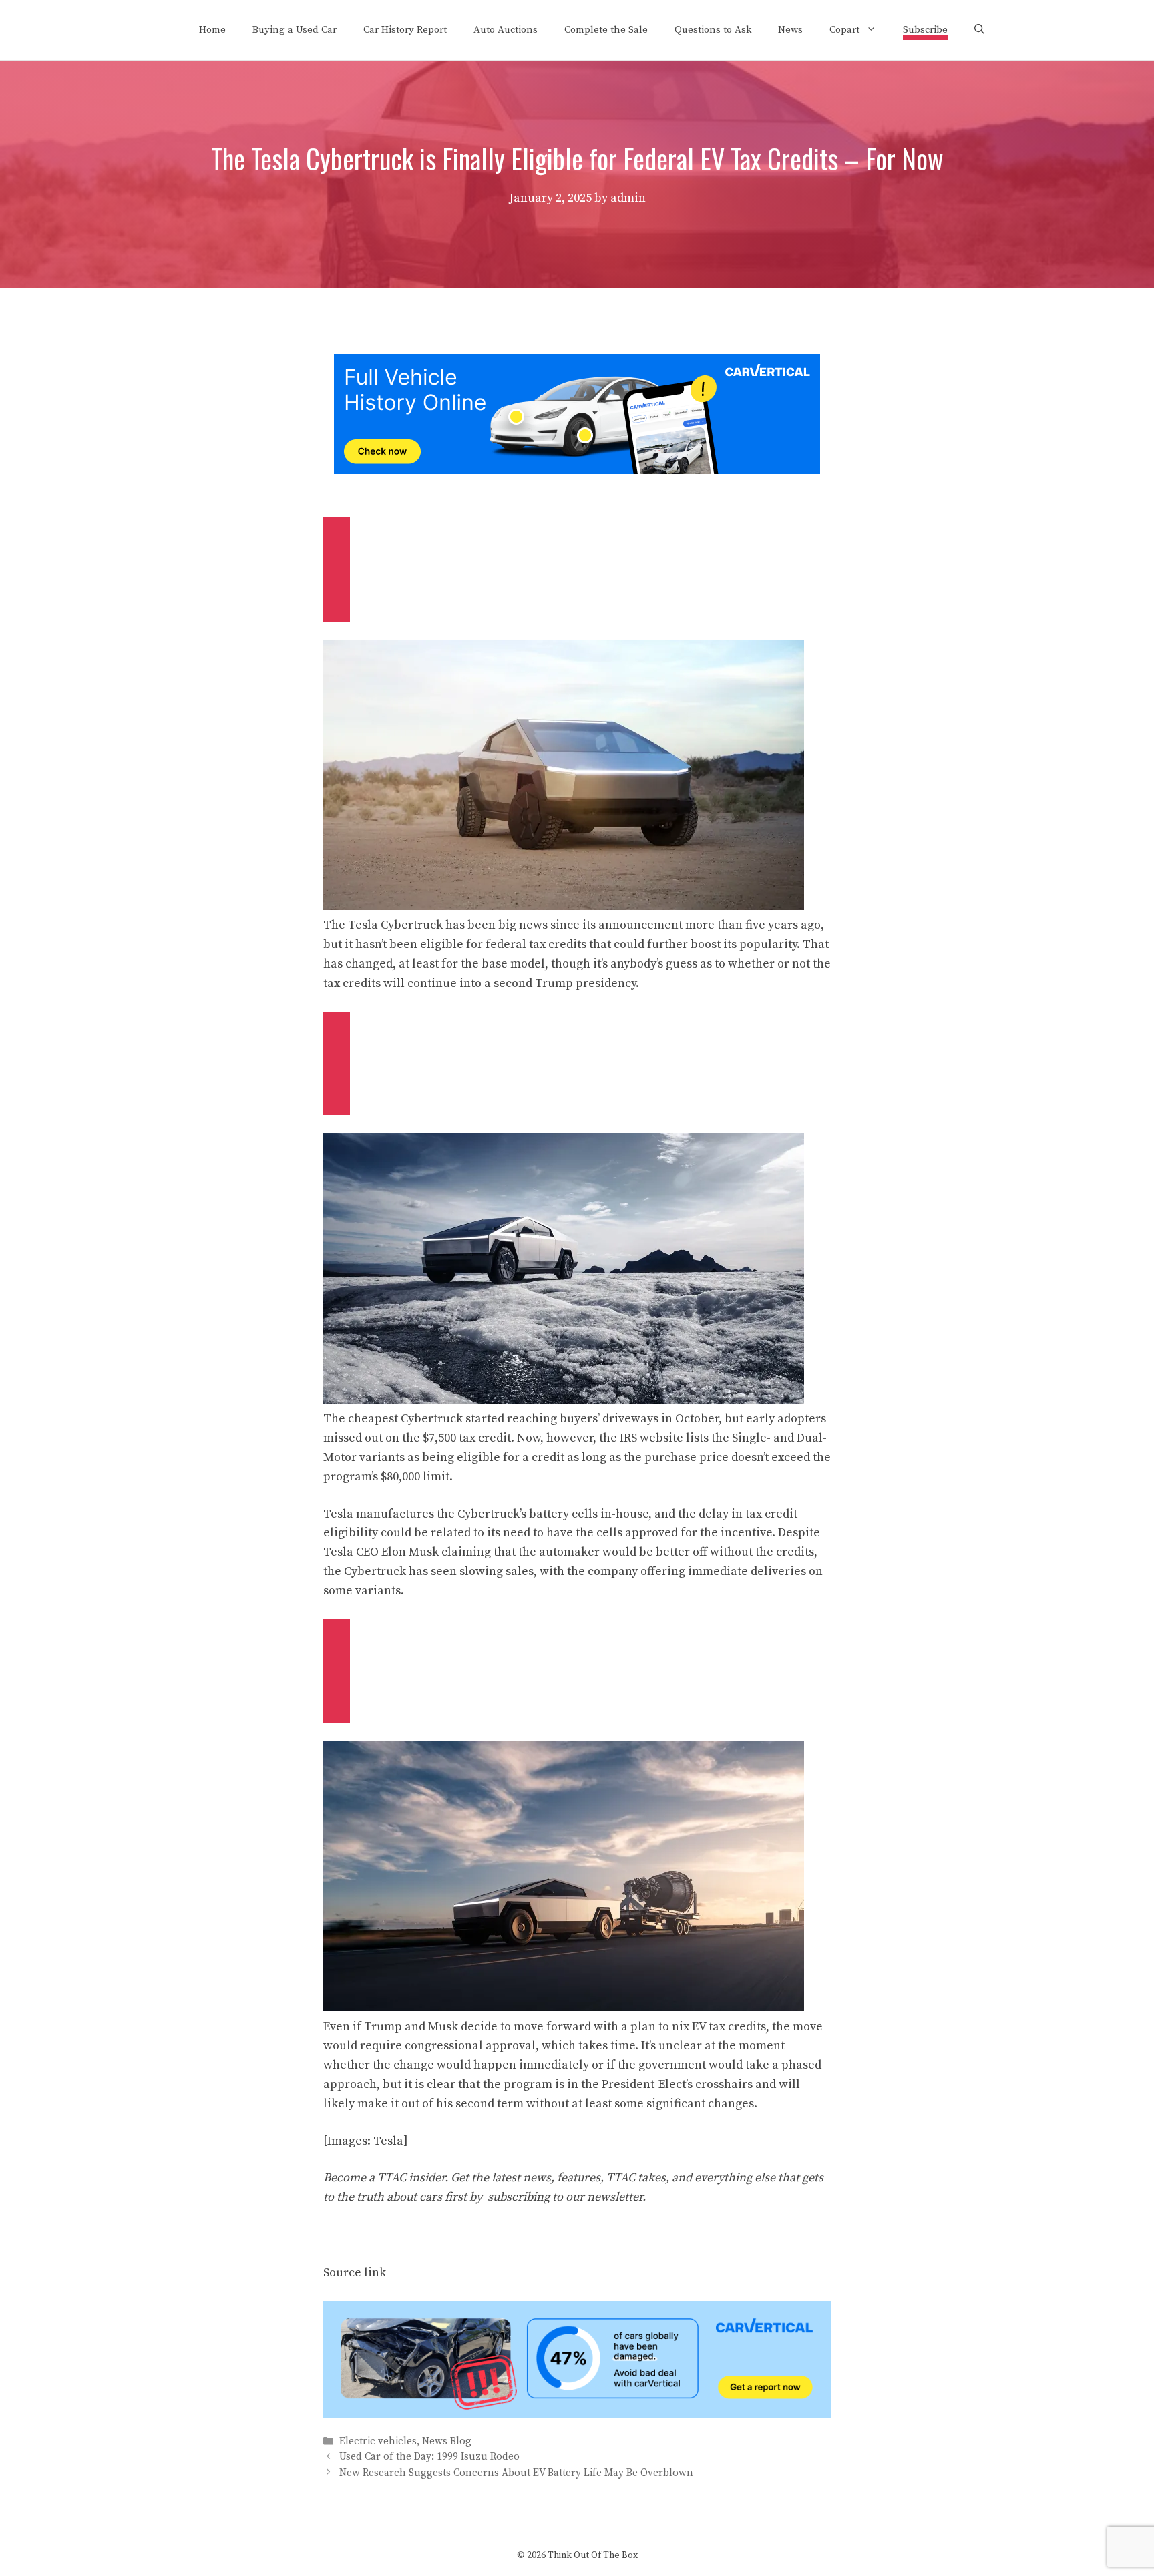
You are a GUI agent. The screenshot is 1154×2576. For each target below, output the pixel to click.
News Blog (447, 2441)
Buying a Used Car (295, 30)
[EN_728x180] (577, 470)
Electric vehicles (378, 2441)
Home (212, 30)
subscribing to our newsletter (565, 2197)
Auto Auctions (506, 30)
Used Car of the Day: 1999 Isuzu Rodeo (429, 2457)
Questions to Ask (713, 30)
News (790, 30)
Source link (355, 2273)
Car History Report (405, 30)
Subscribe (925, 30)
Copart (844, 30)
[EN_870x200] (577, 2414)
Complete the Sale (606, 30)
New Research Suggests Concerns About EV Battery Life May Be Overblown (516, 2473)
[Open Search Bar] (979, 30)
